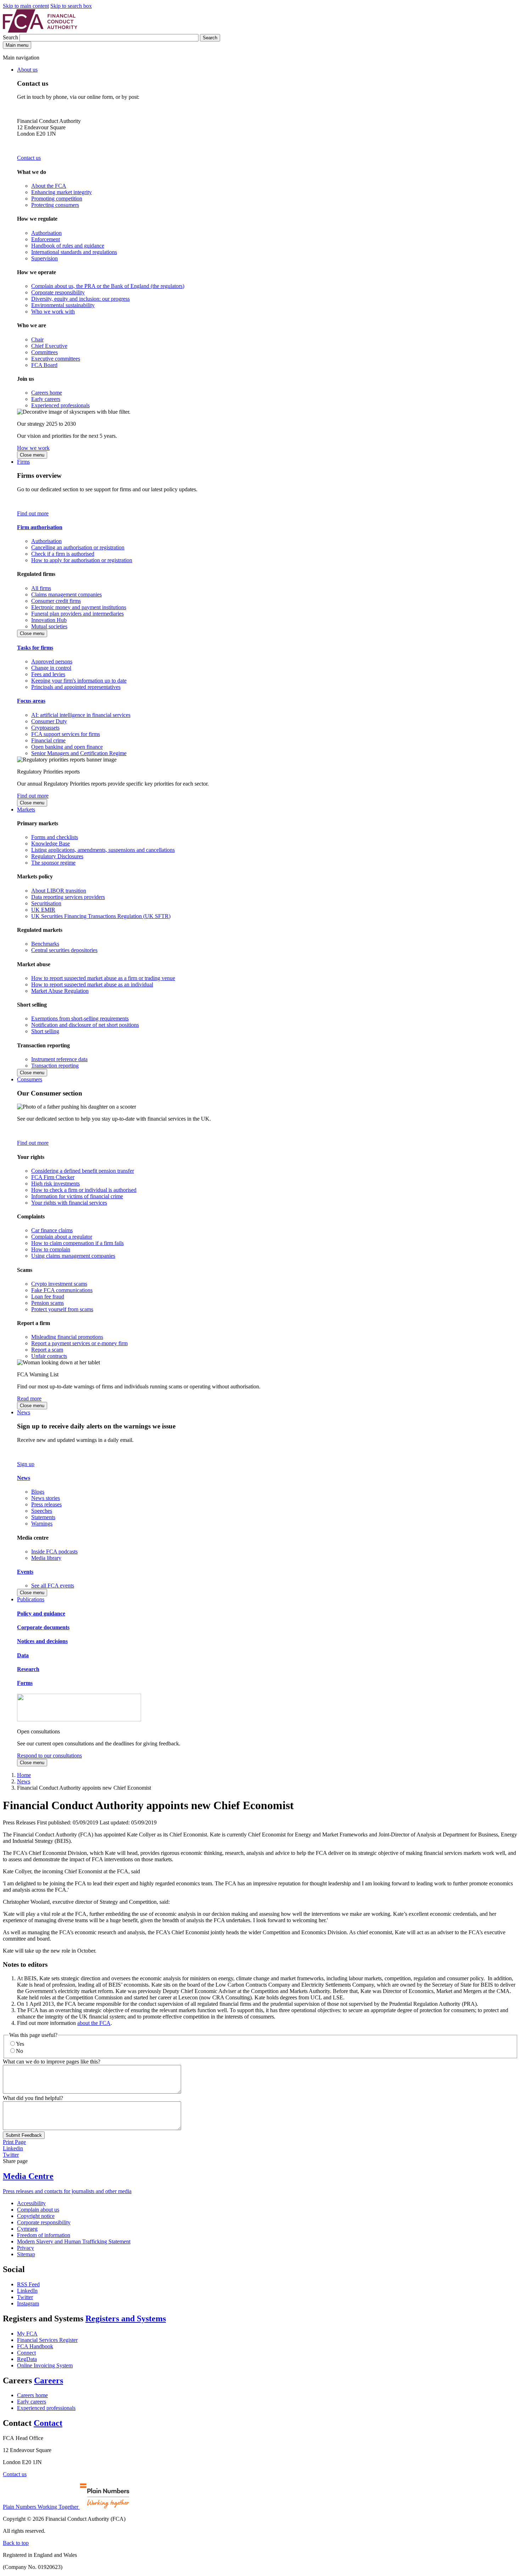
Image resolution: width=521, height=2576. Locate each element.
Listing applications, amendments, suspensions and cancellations (103, 850)
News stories (46, 1498)
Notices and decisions (42, 1641)
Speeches (42, 1511)
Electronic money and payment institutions (79, 607)
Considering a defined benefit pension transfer (83, 1171)
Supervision (44, 258)
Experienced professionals (60, 405)
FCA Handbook (35, 2346)
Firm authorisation (40, 527)
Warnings (42, 1524)
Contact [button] (48, 2423)
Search (11, 37)
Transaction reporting (55, 1066)
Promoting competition (57, 199)
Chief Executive (49, 346)
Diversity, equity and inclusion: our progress (80, 299)
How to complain (51, 1249)
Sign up (26, 1464)
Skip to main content (26, 6)
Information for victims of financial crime (77, 1196)
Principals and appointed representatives (76, 687)
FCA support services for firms (66, 734)
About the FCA (49, 186)
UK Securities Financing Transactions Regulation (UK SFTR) (101, 916)
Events (25, 1572)
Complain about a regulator (62, 1237)
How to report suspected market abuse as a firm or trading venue (103, 978)
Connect (26, 2353)
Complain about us (38, 2210)
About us (27, 70)
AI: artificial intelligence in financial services (81, 715)
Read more (29, 1399)
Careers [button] (49, 2380)
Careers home (47, 393)
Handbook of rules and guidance (68, 246)
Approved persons (52, 661)
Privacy (26, 2248)
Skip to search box (71, 6)
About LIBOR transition (59, 891)
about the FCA (94, 2023)
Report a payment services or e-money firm (79, 1343)
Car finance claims (52, 1230)
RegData (27, 2359)
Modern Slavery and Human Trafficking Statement (74, 2241)
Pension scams (47, 1303)
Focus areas (31, 701)
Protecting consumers (55, 205)
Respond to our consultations (49, 1756)
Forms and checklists (55, 837)
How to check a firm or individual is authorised (84, 1190)
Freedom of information (44, 2235)
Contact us (29, 158)
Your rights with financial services (69, 1203)
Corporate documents (43, 1627)
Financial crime (48, 740)
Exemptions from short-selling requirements (80, 1018)
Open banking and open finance (67, 747)
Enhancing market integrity (61, 192)
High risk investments (55, 1184)
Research (28, 1669)
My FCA (27, 2334)
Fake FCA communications (62, 1290)
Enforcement (46, 239)
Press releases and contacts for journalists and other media (67, 2191)
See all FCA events (53, 1586)
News (24, 1412)
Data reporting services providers (68, 897)
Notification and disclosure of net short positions (85, 1025)
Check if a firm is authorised (63, 554)
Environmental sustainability (63, 305)
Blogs (38, 1492)
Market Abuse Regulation (60, 991)
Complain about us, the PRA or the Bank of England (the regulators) (108, 286)
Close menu (32, 455)
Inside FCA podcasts (54, 1552)
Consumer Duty (49, 721)
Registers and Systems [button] (126, 2319)
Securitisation (46, 903)
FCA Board (44, 365)
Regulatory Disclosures (57, 856)
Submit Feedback (24, 2135)
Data (23, 1655)
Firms (23, 462)
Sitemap (26, 2254)
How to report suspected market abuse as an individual (92, 984)
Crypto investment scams (59, 1284)
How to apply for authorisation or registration (82, 560)
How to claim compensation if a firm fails (77, 1243)
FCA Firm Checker (53, 1177)
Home (24, 1775)
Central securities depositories (64, 950)
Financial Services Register (47, 2340)
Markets (26, 809)
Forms (25, 1683)
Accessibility (31, 2203)
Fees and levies (48, 674)
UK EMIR (43, 910)
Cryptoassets (45, 728)
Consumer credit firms (56, 601)
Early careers (46, 399)
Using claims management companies (73, 1256)
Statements (43, 1517)
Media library (46, 1558)
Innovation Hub (49, 620)
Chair (37, 339)
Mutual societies (49, 626)
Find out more (33, 513)
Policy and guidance (41, 1613)
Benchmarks (45, 944)
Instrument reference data (59, 1059)
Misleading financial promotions (67, 1337)
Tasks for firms (35, 648)
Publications (31, 1599)
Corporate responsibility (58, 292)
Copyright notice (36, 2216)
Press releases (46, 1504)
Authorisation (46, 233)
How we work (33, 448)
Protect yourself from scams (62, 1309)
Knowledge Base (51, 843)
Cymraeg (27, 2229)
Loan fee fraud (48, 1297)
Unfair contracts (49, 1356)
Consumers (30, 1079)
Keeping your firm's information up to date (79, 681)
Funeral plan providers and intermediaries (77, 614)
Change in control (51, 668)
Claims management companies (66, 595)
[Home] (40, 31)
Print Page (14, 2142)
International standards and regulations (74, 252)
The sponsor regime (53, 863)
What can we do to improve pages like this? (52, 2062)
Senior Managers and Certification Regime (79, 753)
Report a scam (47, 1350)
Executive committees (56, 359)
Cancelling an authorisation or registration (78, 547)
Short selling (45, 1031)
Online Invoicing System (45, 2365)
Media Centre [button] (28, 2176)
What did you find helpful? (33, 2098)
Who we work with (53, 312)
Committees (44, 352)
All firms (41, 588)
